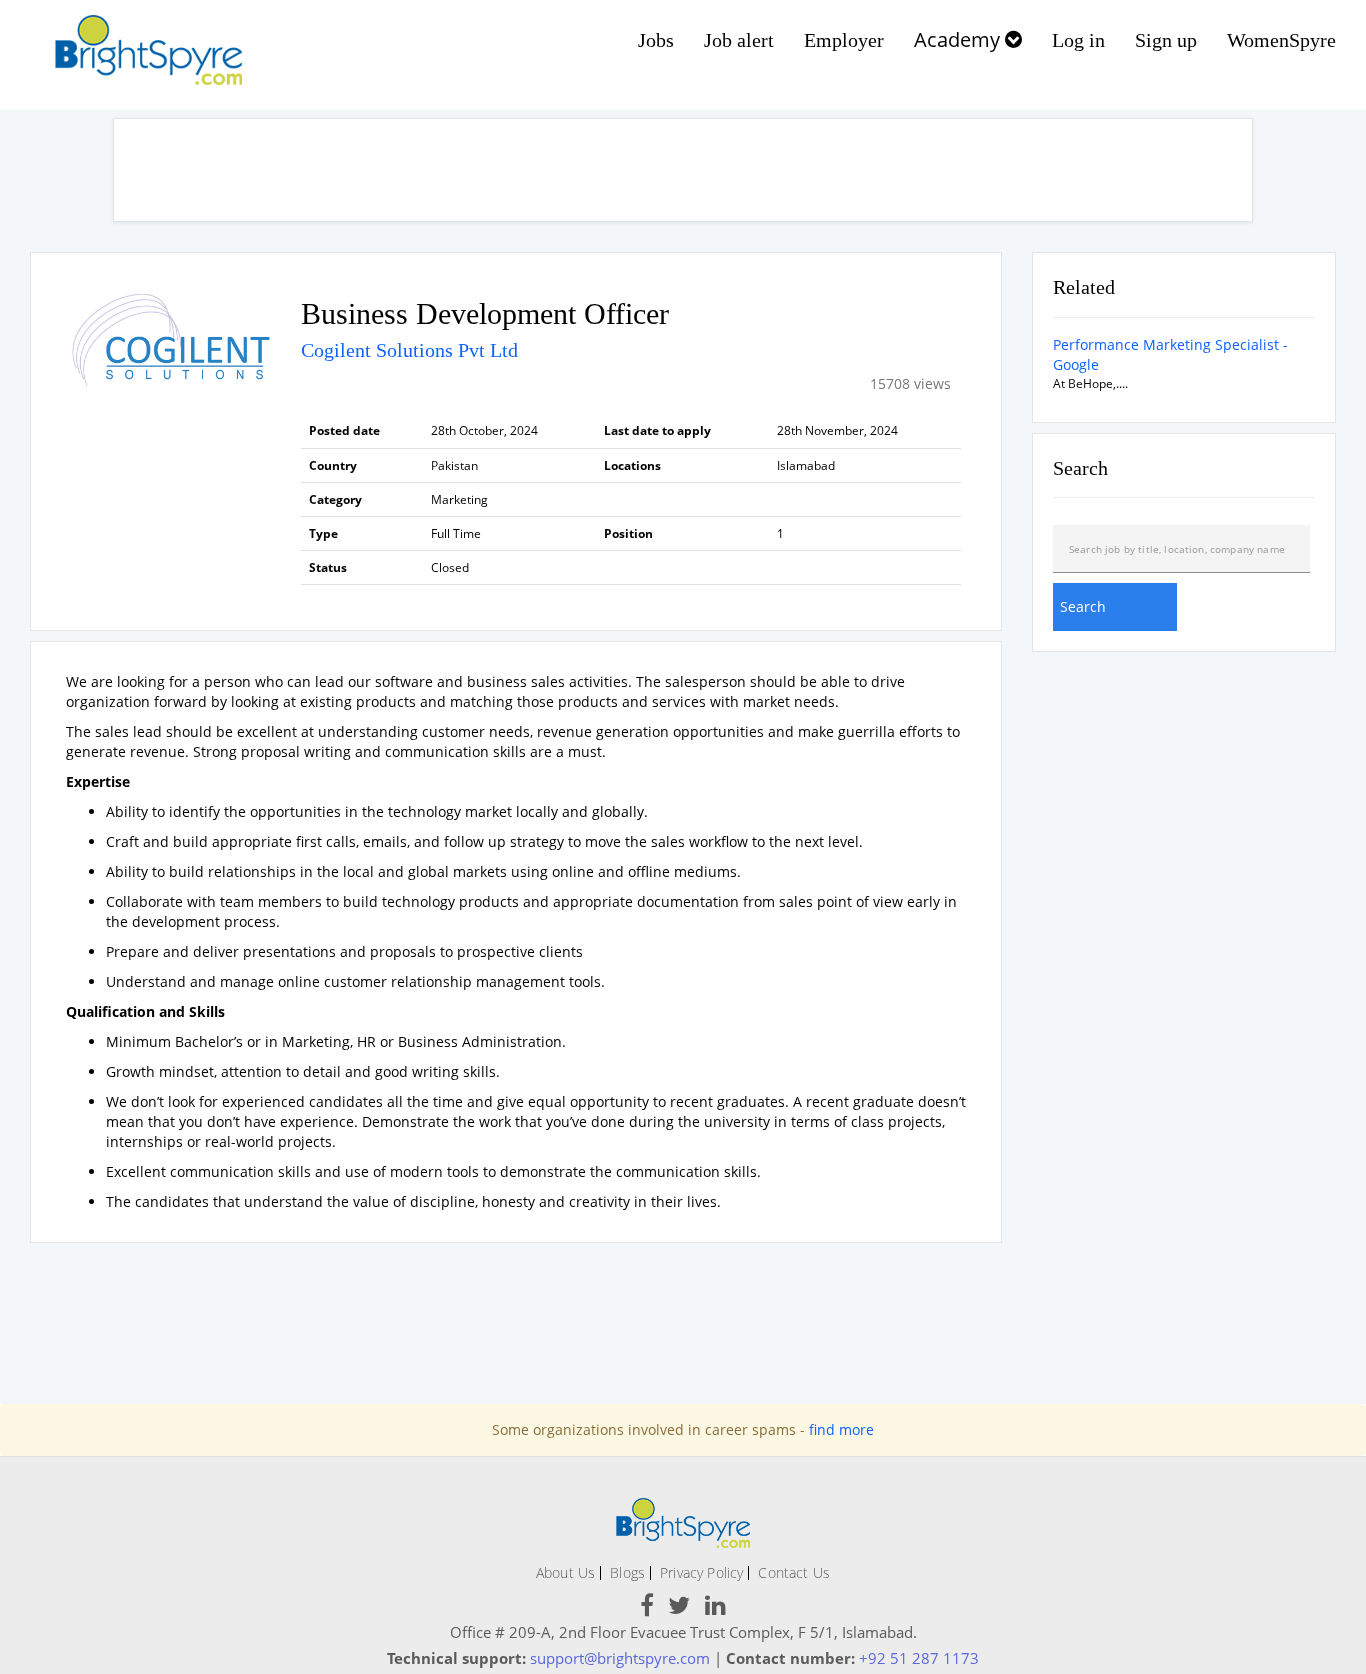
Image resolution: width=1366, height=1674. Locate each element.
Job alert (739, 40)
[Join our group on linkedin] (715, 1608)
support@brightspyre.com (620, 1658)
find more (841, 1429)
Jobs (656, 40)
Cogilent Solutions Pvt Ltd (409, 350)
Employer (844, 40)
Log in (1078, 40)
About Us (565, 1572)
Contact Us (794, 1572)
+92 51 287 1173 (919, 1658)
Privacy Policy (701, 1572)
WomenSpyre (1281, 40)
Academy (959, 39)
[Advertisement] (683, 170)
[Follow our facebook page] (647, 1608)
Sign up (1166, 40)
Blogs (627, 1572)
